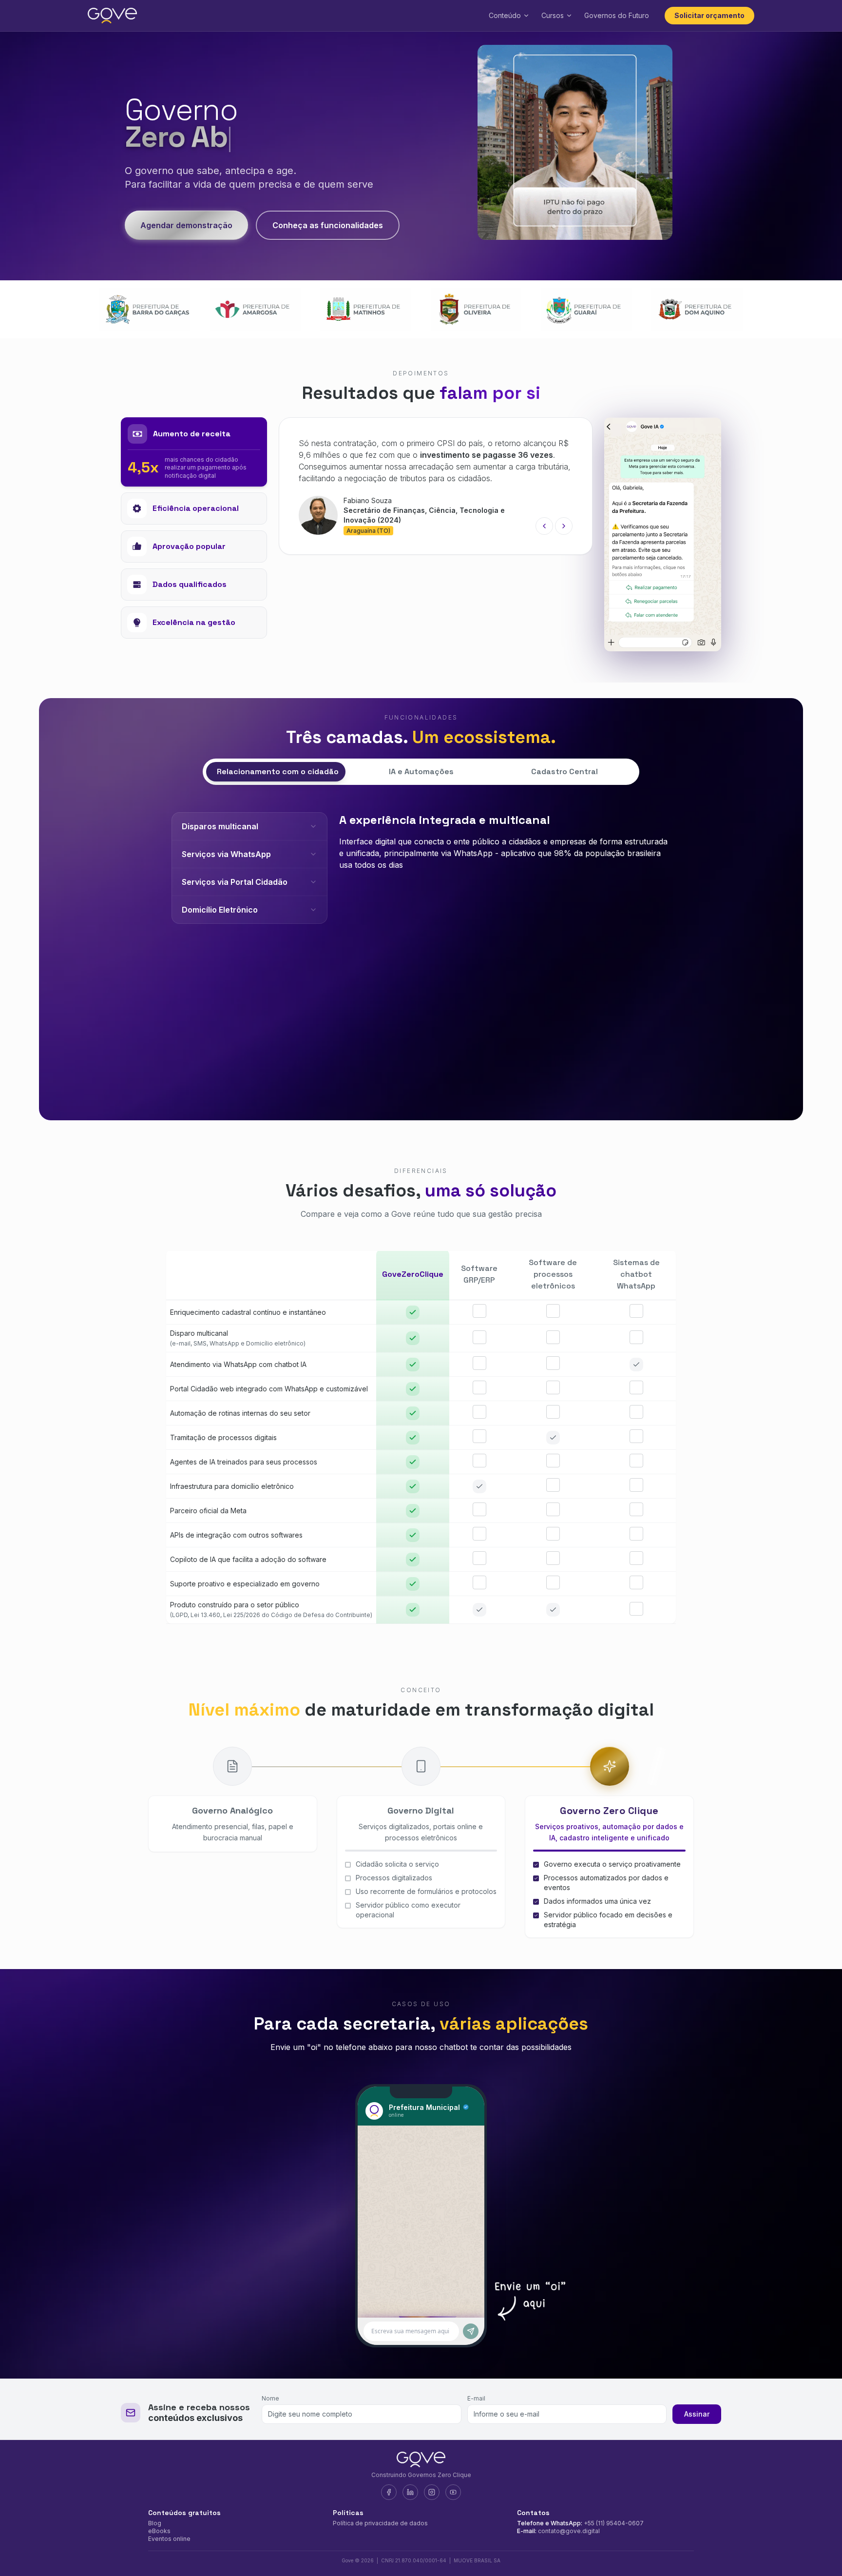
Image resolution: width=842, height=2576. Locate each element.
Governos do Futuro (617, 15)
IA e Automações (421, 771)
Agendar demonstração (186, 225)
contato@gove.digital (569, 2531)
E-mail (476, 2398)
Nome (270, 2398)
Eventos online (169, 2539)
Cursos (553, 15)
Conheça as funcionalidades (328, 225)
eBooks (159, 2531)
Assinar (697, 2414)
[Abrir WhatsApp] (818, 2551)
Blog (155, 2523)
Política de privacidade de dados (380, 2523)
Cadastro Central (565, 771)
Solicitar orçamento (709, 15)
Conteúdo (505, 15)
